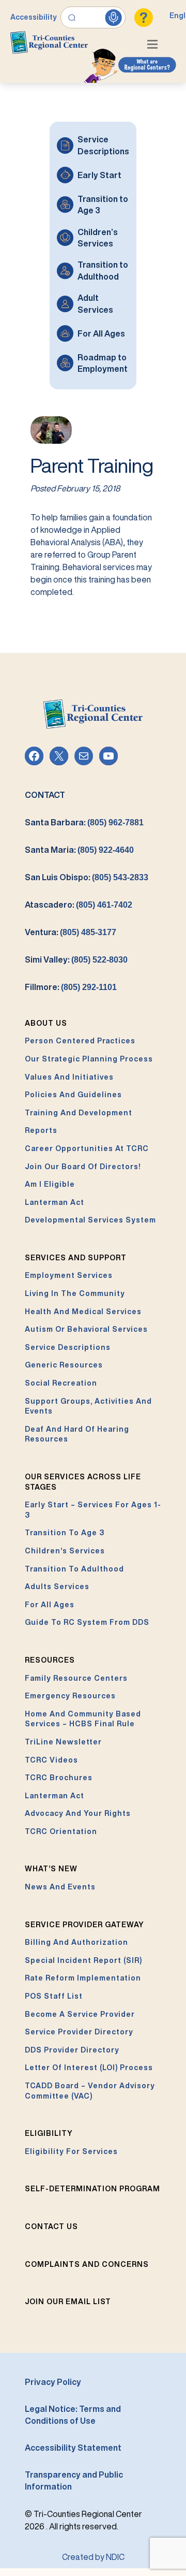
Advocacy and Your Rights (78, 1813)
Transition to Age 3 (103, 205)
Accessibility (34, 17)
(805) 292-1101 (89, 987)
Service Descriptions (103, 145)
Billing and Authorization (76, 1942)
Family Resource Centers (76, 1678)
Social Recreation (61, 1383)
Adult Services (95, 303)
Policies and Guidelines (73, 1095)
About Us (46, 1023)
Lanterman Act (55, 1202)
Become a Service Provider (80, 2014)
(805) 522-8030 (99, 960)
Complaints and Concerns (87, 2264)
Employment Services (69, 1275)
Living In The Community (75, 1293)
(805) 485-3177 (88, 932)
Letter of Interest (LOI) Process (89, 2068)
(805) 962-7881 (115, 823)
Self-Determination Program (92, 2189)
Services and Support (76, 1258)
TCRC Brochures (59, 1778)
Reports (41, 1130)
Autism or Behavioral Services (86, 1329)
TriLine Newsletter (63, 1742)
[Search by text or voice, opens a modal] (93, 18)
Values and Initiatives (69, 1077)
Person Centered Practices (80, 1041)
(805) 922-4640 (106, 850)
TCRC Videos (51, 1760)
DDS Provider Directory (72, 2050)
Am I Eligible (50, 1184)
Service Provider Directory (79, 2032)
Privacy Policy (53, 2382)
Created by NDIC (93, 2557)
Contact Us (51, 2226)
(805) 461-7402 (104, 905)
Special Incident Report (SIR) (83, 1960)
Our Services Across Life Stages (83, 1482)
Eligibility (49, 2133)
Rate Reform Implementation (83, 1978)
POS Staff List (54, 1996)
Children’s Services (98, 238)
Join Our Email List (68, 2302)
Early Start (99, 175)
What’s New (51, 1869)
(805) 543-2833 (120, 877)
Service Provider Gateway (84, 1925)
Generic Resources (64, 1365)
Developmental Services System (90, 1220)
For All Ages (101, 333)
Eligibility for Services (71, 2151)
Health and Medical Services (83, 1312)
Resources (50, 1660)
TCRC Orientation (61, 1831)
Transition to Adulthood (103, 270)
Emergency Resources (70, 1696)
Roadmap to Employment (103, 363)
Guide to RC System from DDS (87, 1622)
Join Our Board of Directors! (83, 1167)
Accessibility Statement (73, 2448)
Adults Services (57, 1587)
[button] (155, 46)
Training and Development (79, 1113)
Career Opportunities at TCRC (87, 1148)
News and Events (60, 1887)
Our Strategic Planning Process (89, 1059)
